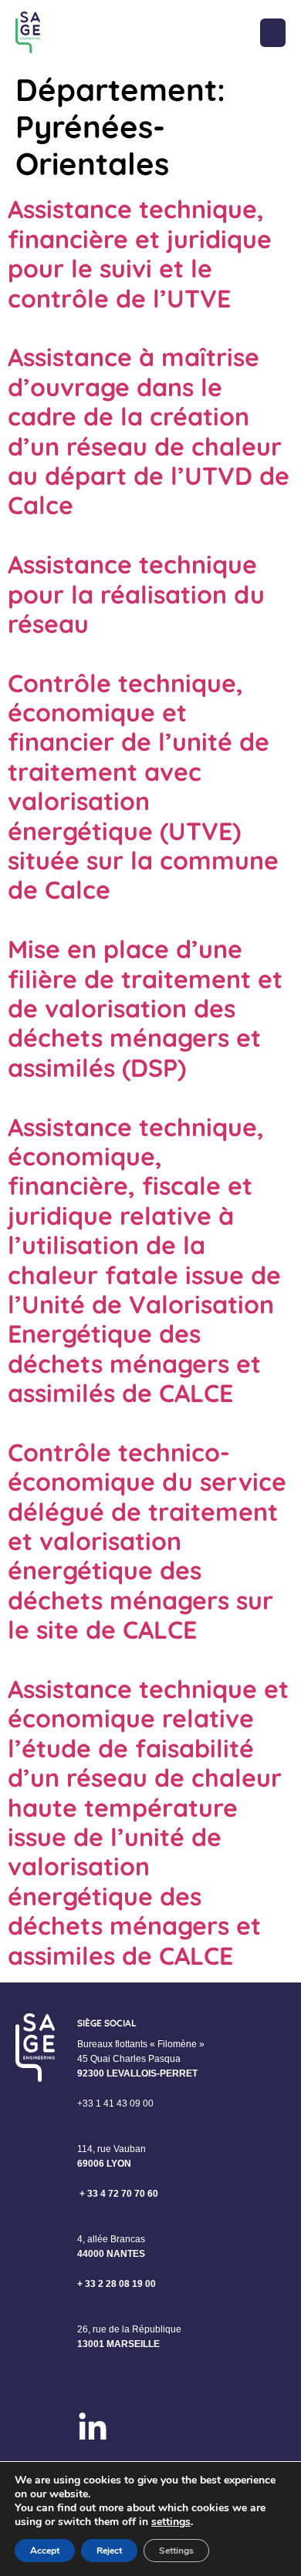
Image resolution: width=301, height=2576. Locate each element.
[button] (273, 33)
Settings (176, 2551)
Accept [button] (45, 2551)
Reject (109, 2551)
